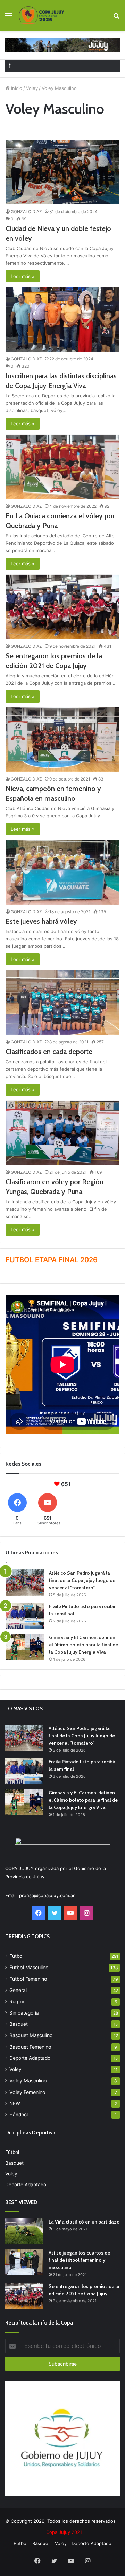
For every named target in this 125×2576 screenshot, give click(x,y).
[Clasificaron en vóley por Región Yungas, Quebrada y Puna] (62, 1133)
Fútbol (16, 1956)
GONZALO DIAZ (26, 212)
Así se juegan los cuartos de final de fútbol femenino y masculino (79, 2260)
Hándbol (19, 2115)
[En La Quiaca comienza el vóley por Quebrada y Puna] (62, 467)
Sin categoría (24, 2013)
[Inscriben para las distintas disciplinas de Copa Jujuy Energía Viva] (62, 320)
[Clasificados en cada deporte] (62, 1003)
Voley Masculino (28, 2081)
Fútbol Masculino (29, 1967)
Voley (32, 88)
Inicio (16, 88)
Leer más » (23, 276)
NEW (15, 2103)
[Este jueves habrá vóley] (62, 872)
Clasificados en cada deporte (49, 1052)
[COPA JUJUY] (41, 15)
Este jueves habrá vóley (41, 921)
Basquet (19, 2024)
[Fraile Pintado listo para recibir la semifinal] (25, 1616)
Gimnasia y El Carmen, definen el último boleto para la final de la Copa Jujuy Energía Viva (84, 1645)
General (18, 1990)
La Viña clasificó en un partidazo (84, 2222)
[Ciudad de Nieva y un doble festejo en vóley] (62, 172)
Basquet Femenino (30, 2047)
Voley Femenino (27, 2092)
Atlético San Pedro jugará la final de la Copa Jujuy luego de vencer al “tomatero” (82, 1580)
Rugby (17, 2001)
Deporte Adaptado (30, 2058)
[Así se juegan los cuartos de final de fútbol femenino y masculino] (24, 2262)
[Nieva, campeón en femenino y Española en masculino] (62, 740)
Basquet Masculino (31, 2035)
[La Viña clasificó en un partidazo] (24, 2231)
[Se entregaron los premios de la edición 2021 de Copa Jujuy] (62, 607)
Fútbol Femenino (28, 1979)
